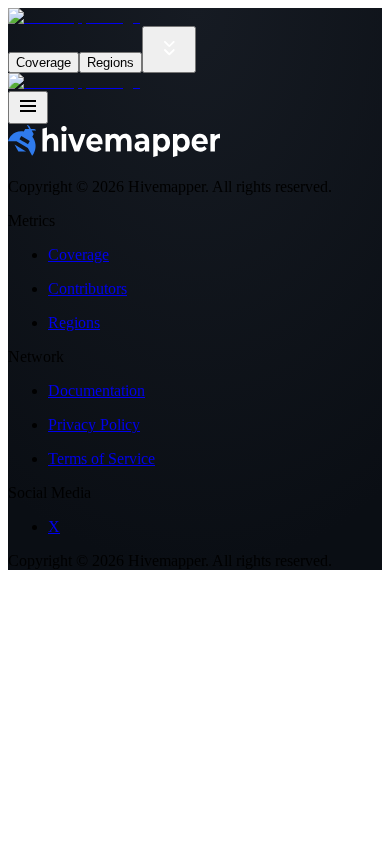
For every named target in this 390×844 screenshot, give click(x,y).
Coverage (43, 62)
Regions (110, 62)
